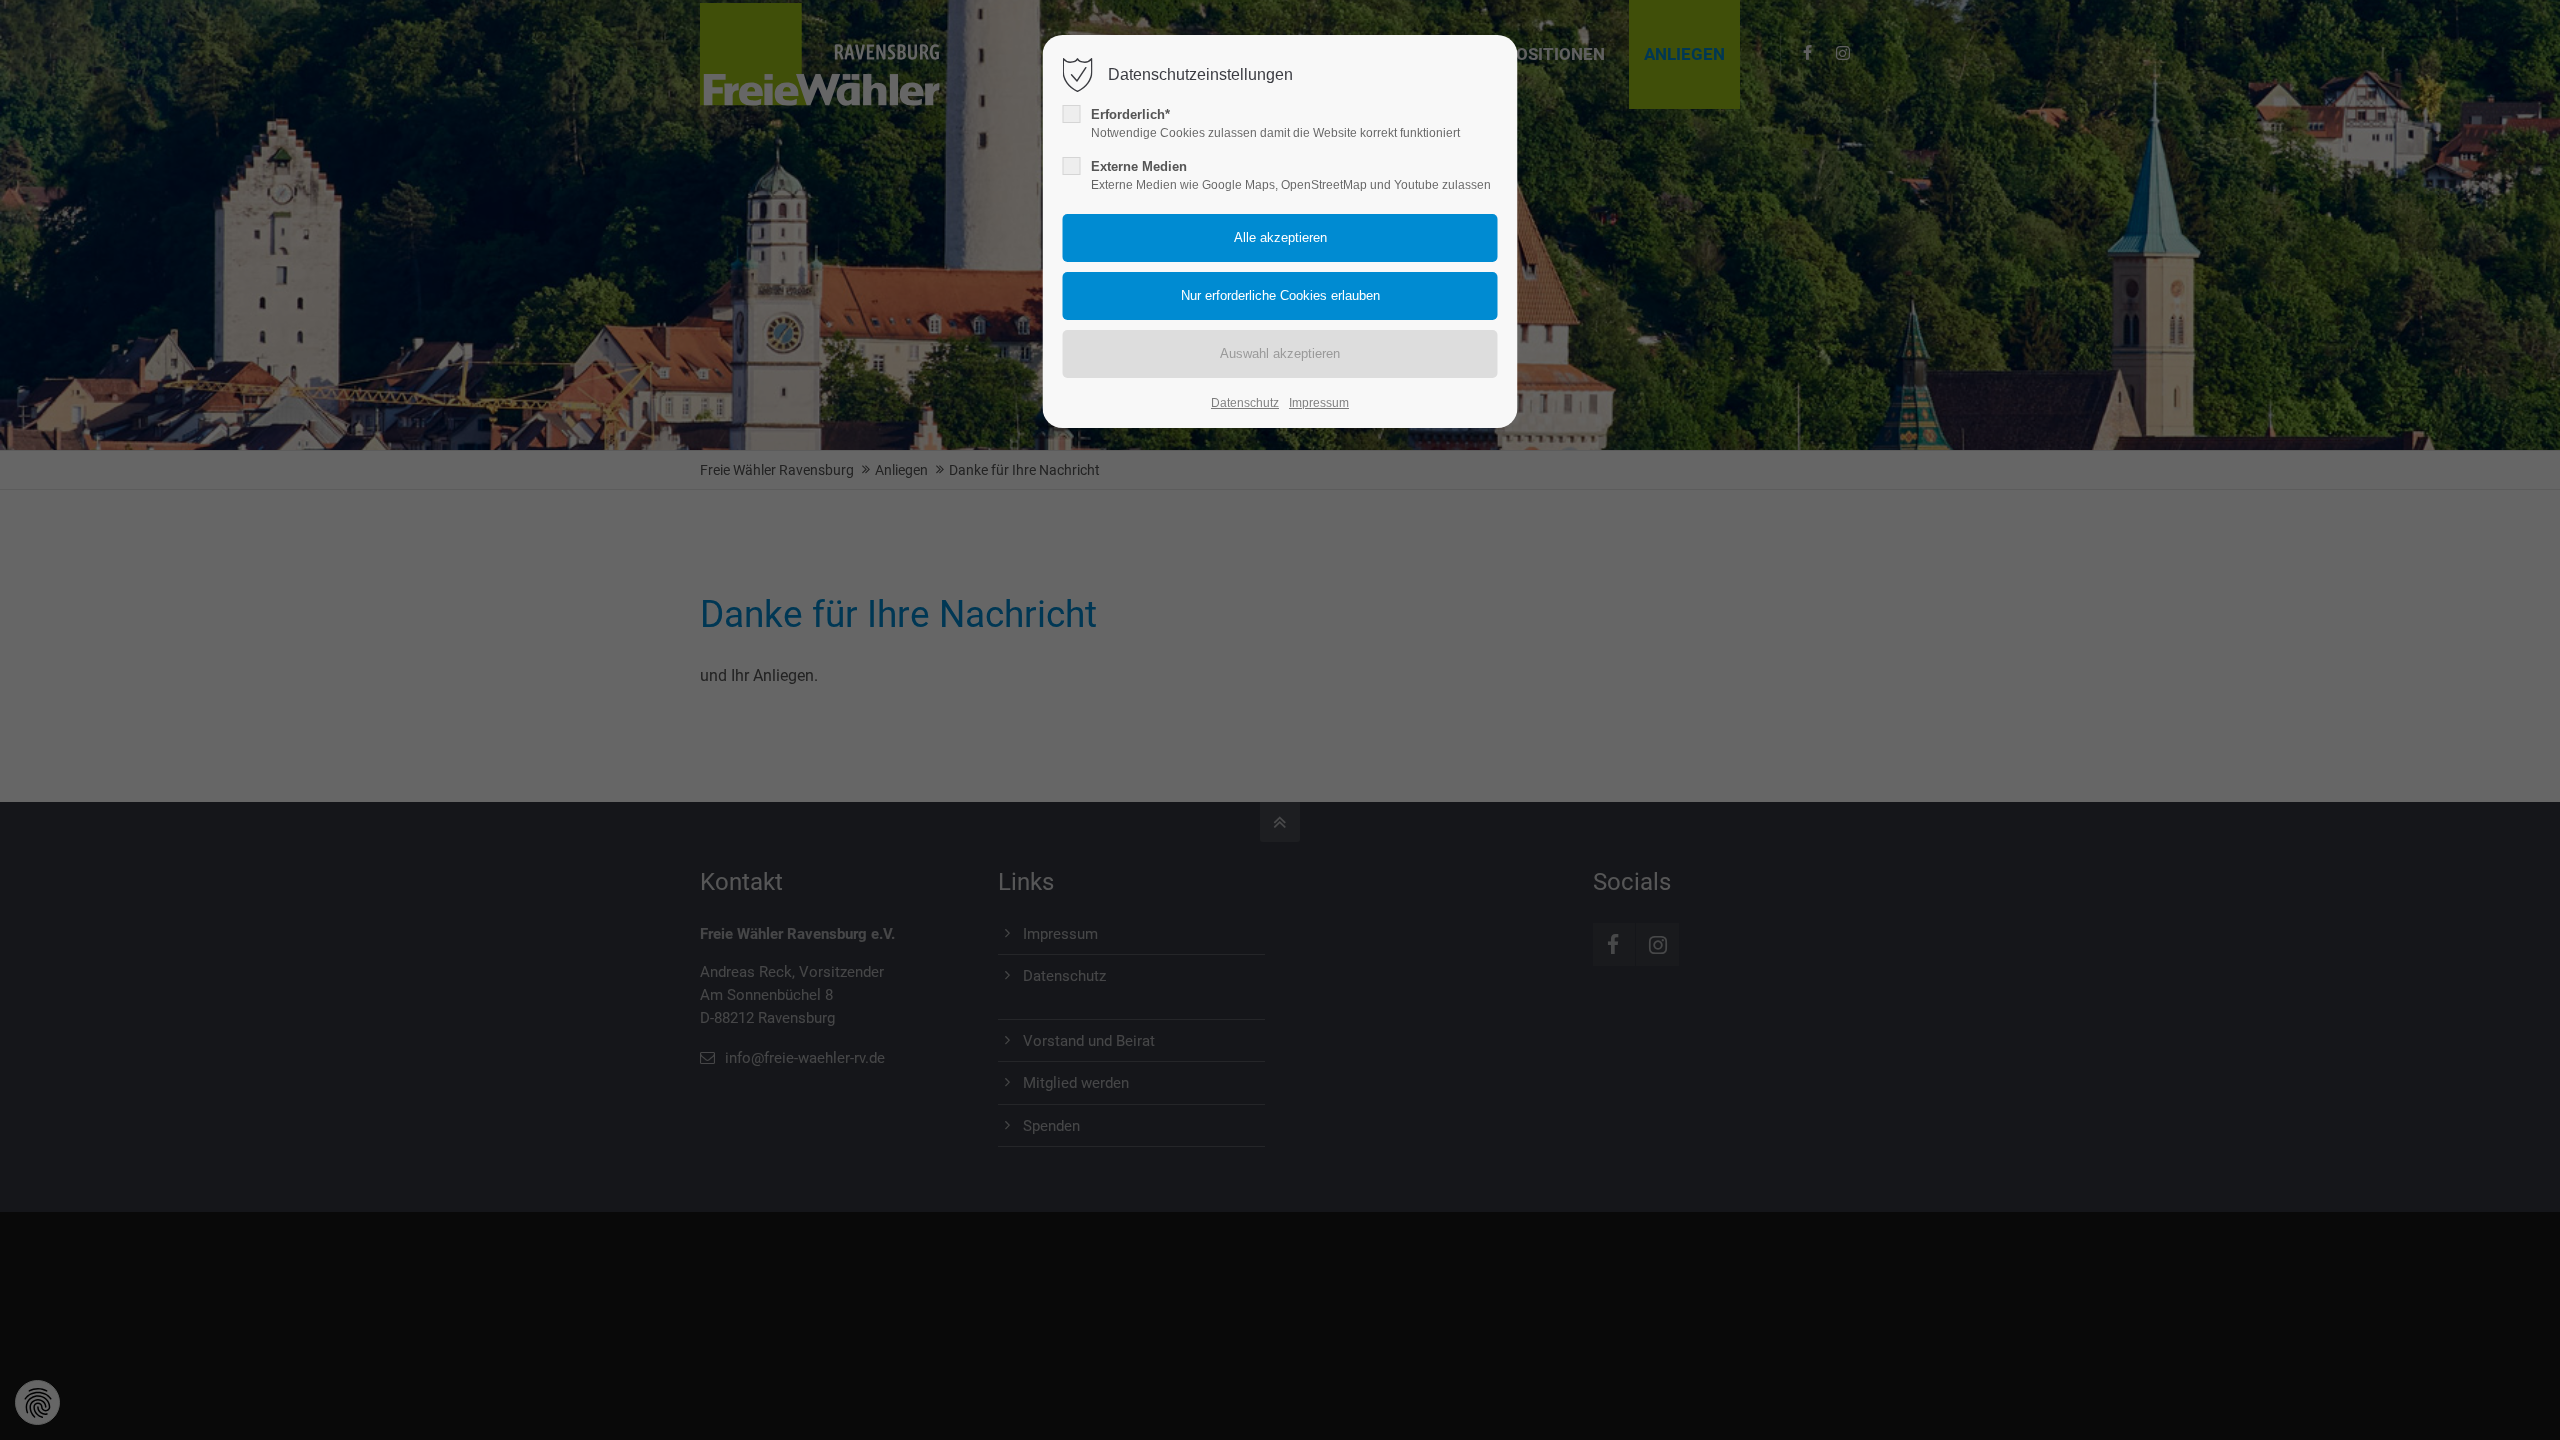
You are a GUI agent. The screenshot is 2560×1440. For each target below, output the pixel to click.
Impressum (1319, 403)
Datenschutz (1245, 403)
